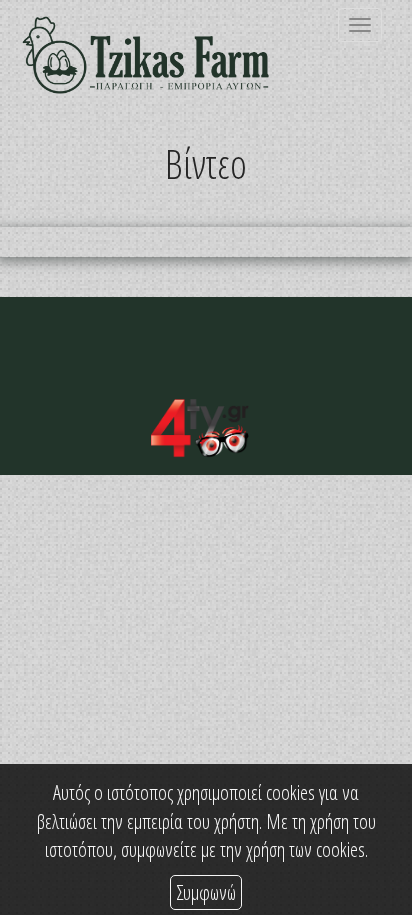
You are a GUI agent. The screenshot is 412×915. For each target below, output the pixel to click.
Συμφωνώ (206, 892)
